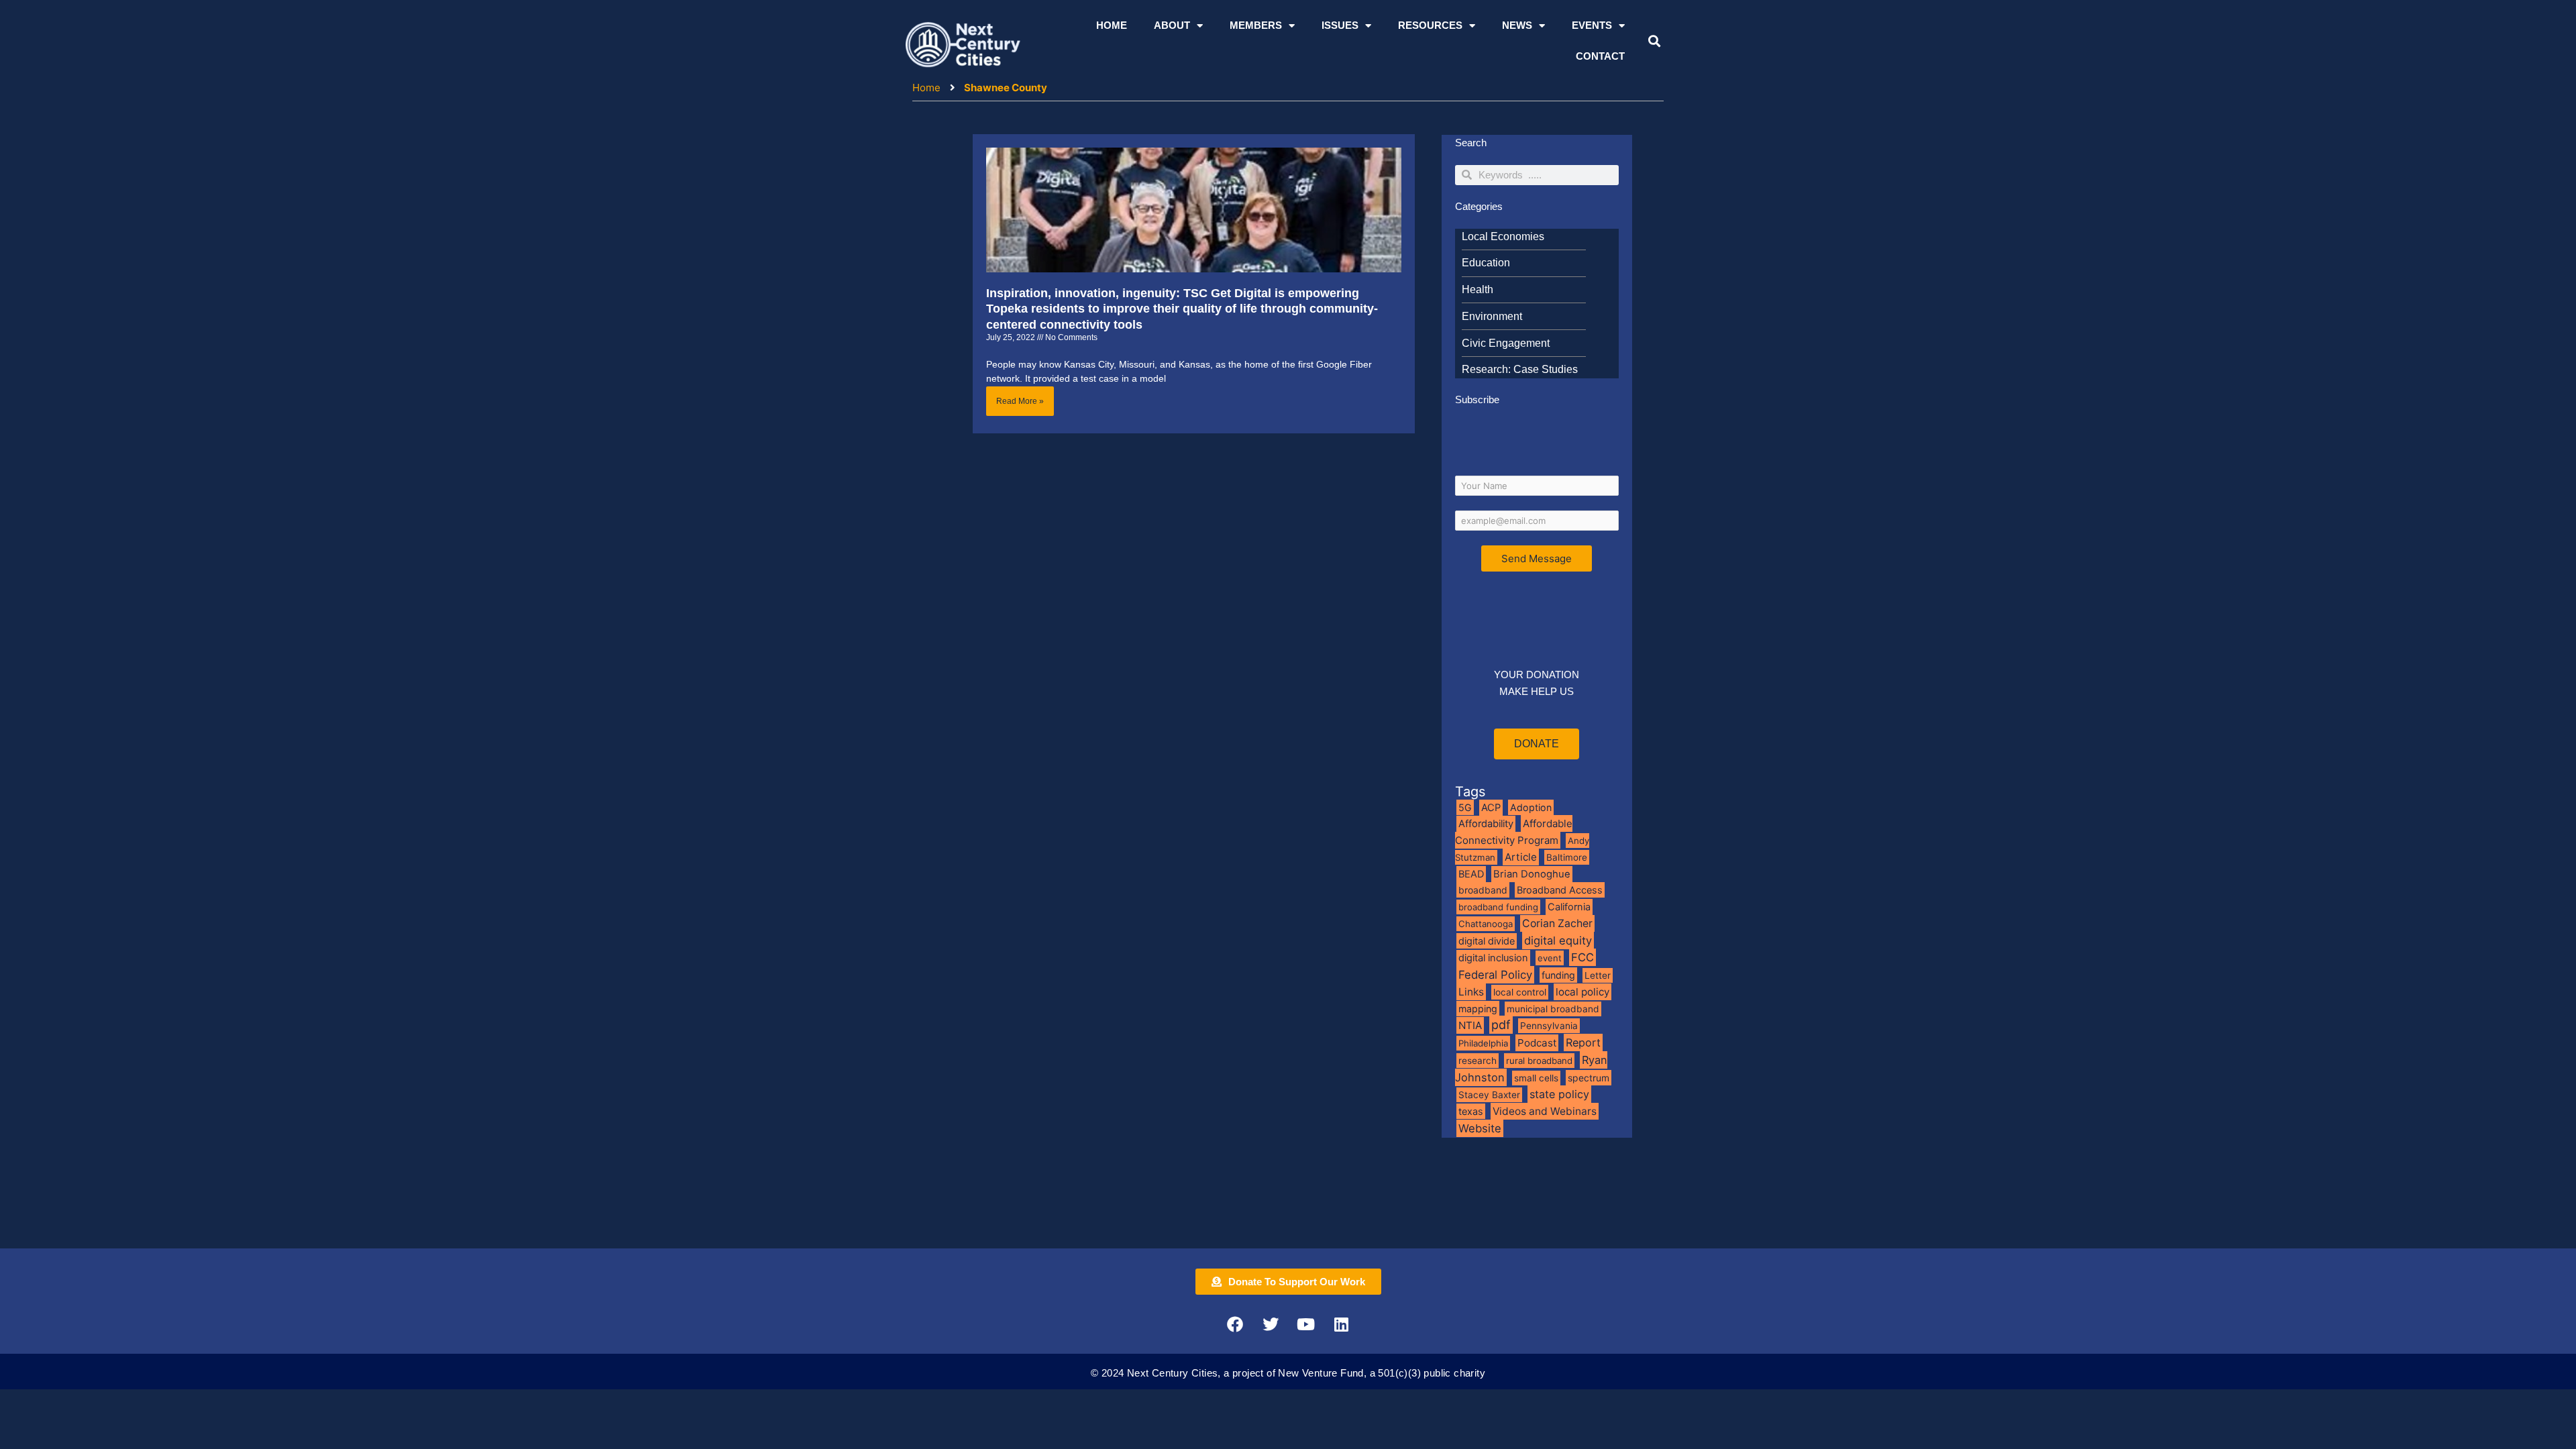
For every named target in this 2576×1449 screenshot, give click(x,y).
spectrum (1589, 1078)
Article (1521, 857)
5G (1465, 807)
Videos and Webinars (1545, 1111)
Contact (1600, 56)
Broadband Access (1560, 890)
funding (1558, 975)
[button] (1654, 41)
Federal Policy (1495, 975)
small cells (1536, 1078)
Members (1256, 25)
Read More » (1020, 401)
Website (1480, 1128)
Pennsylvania (1549, 1026)
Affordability (1486, 824)
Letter (1598, 975)
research (1478, 1061)
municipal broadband (1553, 1009)
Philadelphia (1483, 1043)
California (1569, 907)
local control (1520, 992)
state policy (1559, 1094)
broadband (1483, 890)
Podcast (1537, 1043)
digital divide (1487, 941)
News (1517, 25)
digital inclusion (1493, 958)
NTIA (1470, 1025)
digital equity (1558, 941)
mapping (1478, 1009)
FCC (1582, 957)
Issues (1340, 25)
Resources (1430, 25)
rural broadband (1539, 1061)
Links (1471, 992)
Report (1583, 1042)
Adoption (1531, 807)
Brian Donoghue (1532, 874)
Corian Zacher (1557, 923)
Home (1112, 25)
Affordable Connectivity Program (1514, 832)
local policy (1582, 992)
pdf (1501, 1025)
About (1172, 25)
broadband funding (1498, 907)
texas (1471, 1111)
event (1550, 958)
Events (1592, 25)
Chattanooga (1486, 924)
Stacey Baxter (1489, 1095)
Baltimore (1567, 857)
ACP (1491, 808)
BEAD (1471, 874)
